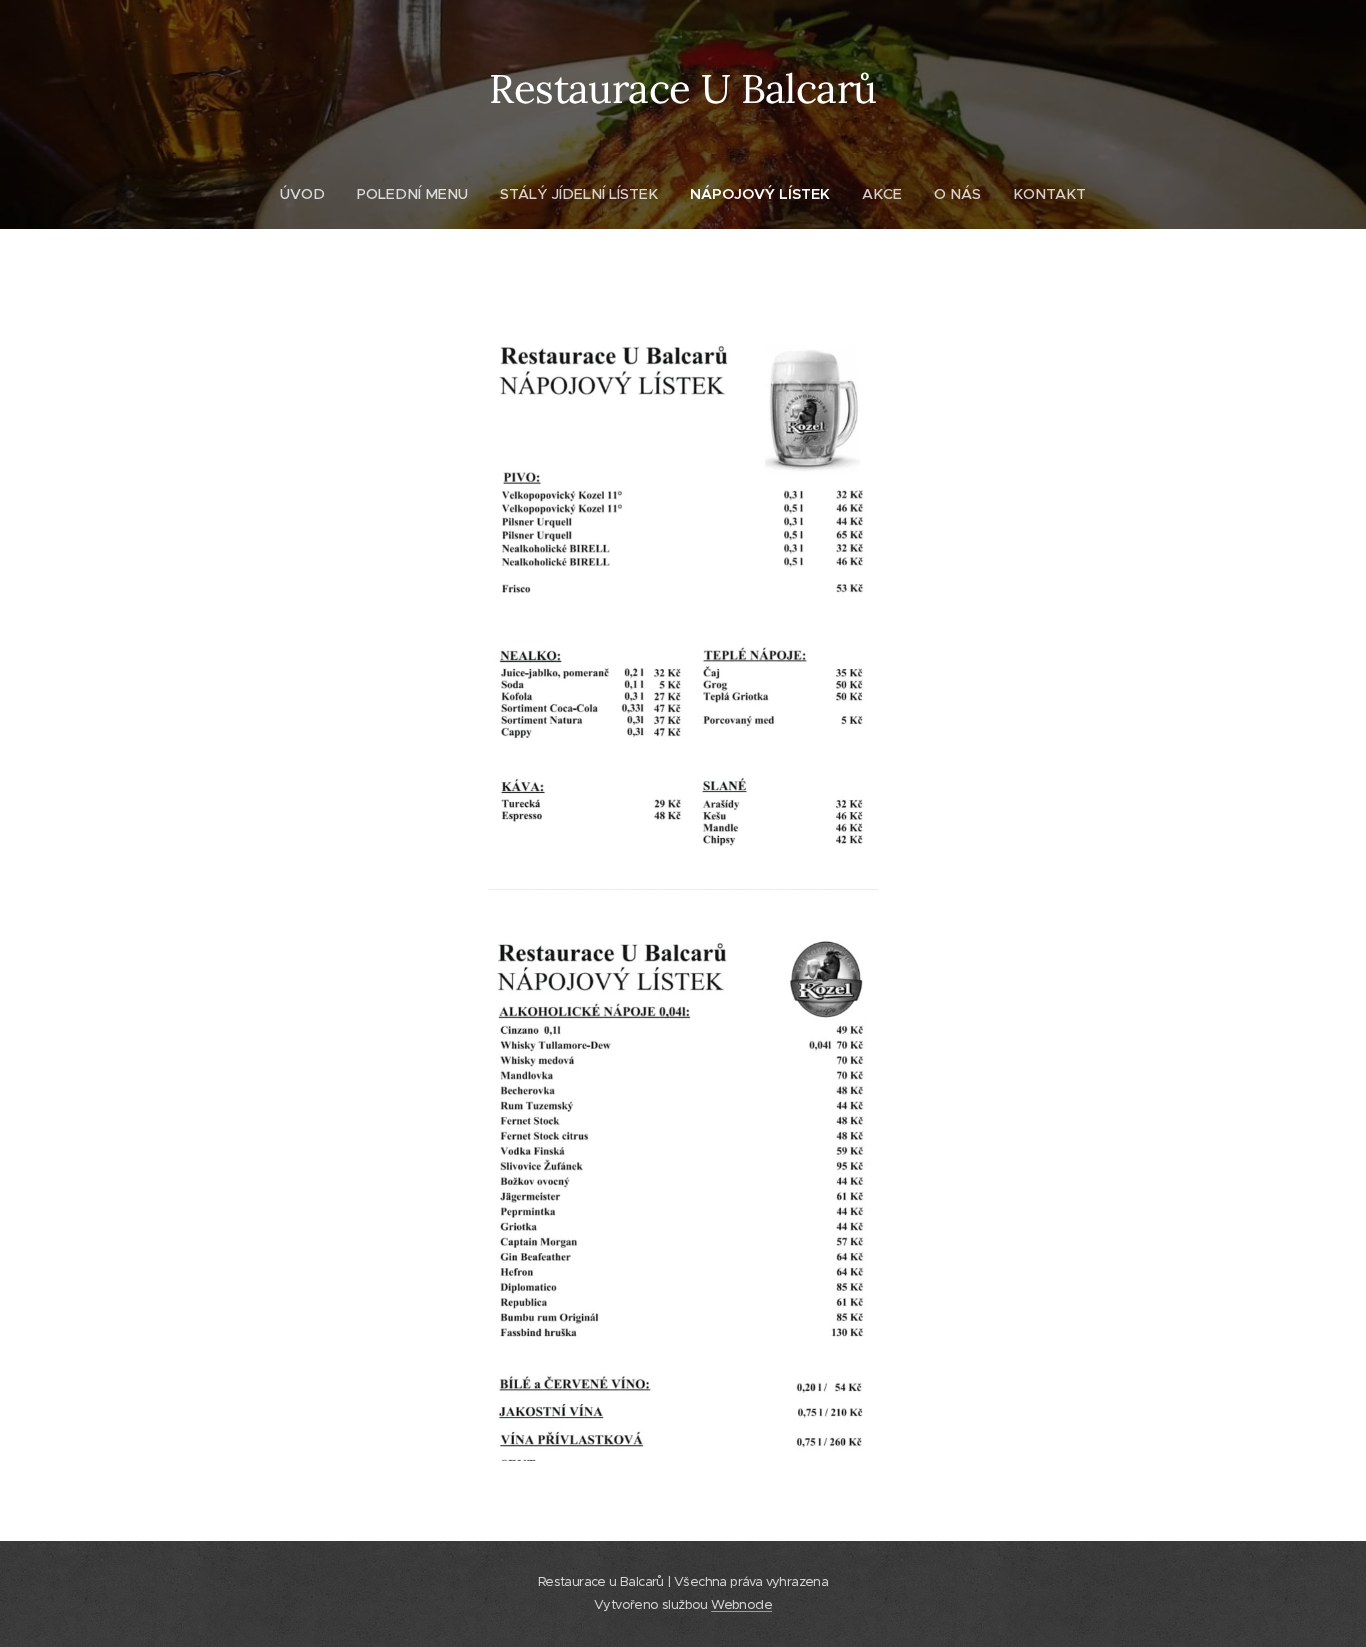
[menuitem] (310, 194)
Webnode (741, 1604)
